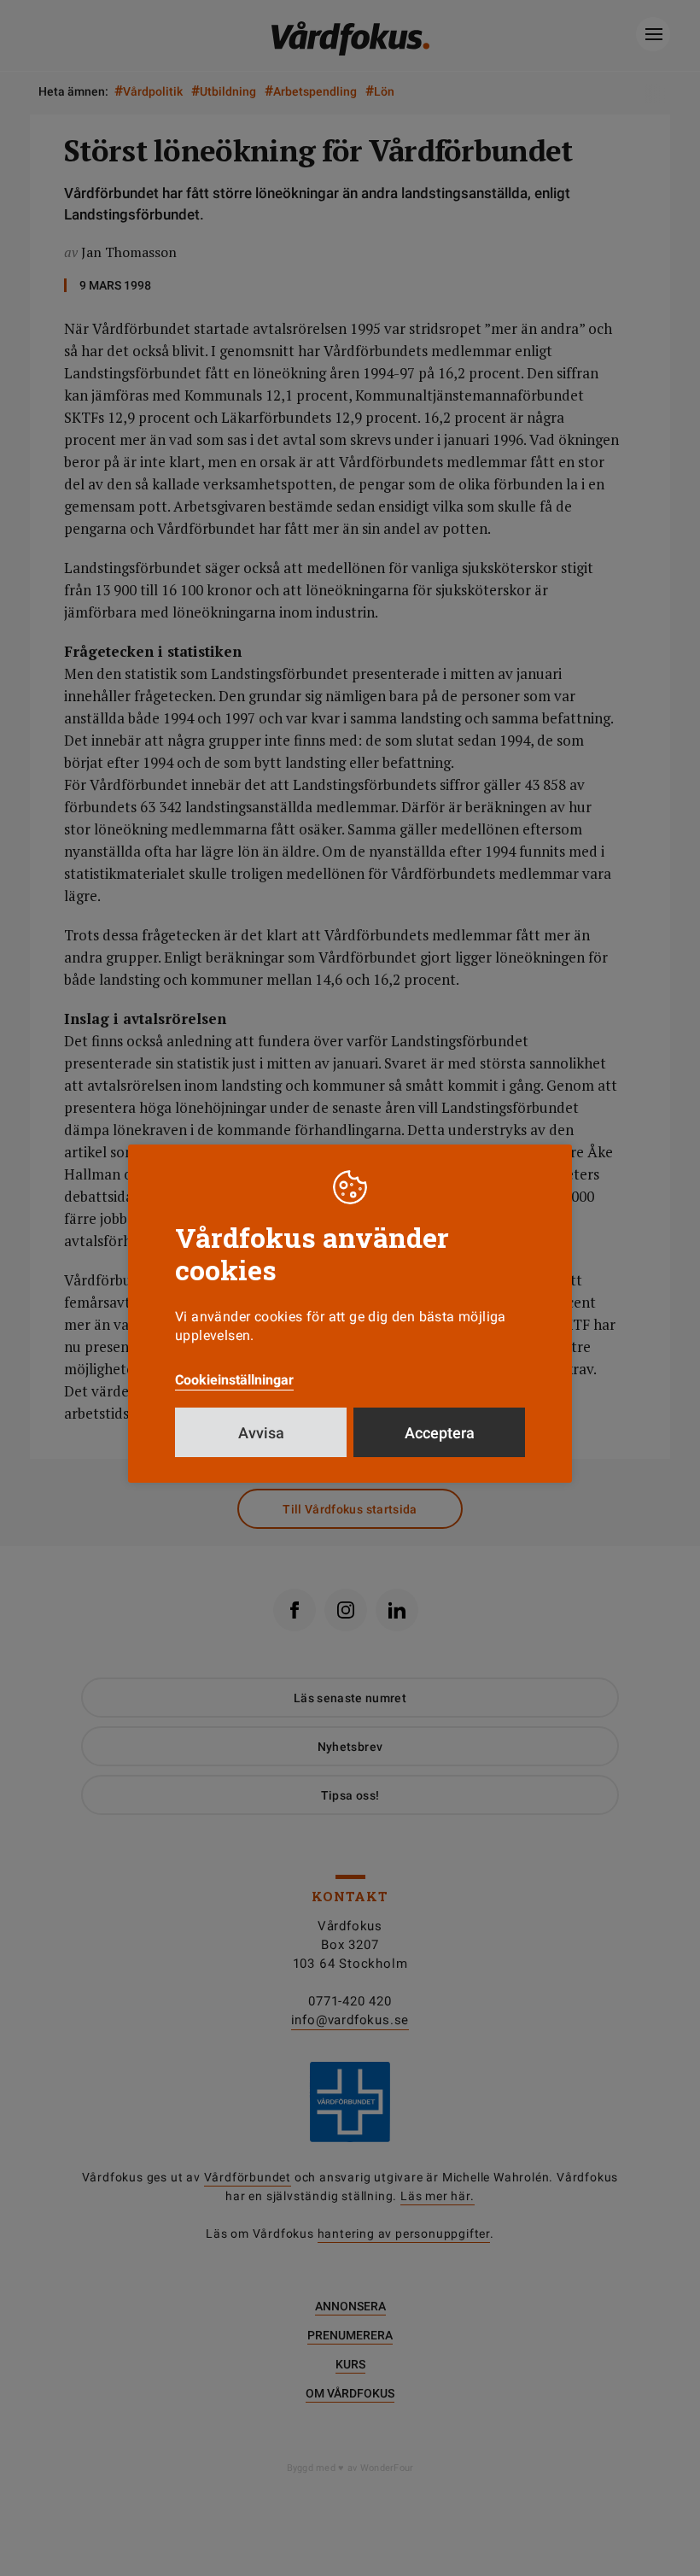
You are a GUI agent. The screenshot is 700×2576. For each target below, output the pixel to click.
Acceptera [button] (440, 1433)
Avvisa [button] (261, 1433)
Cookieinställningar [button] (234, 1380)
